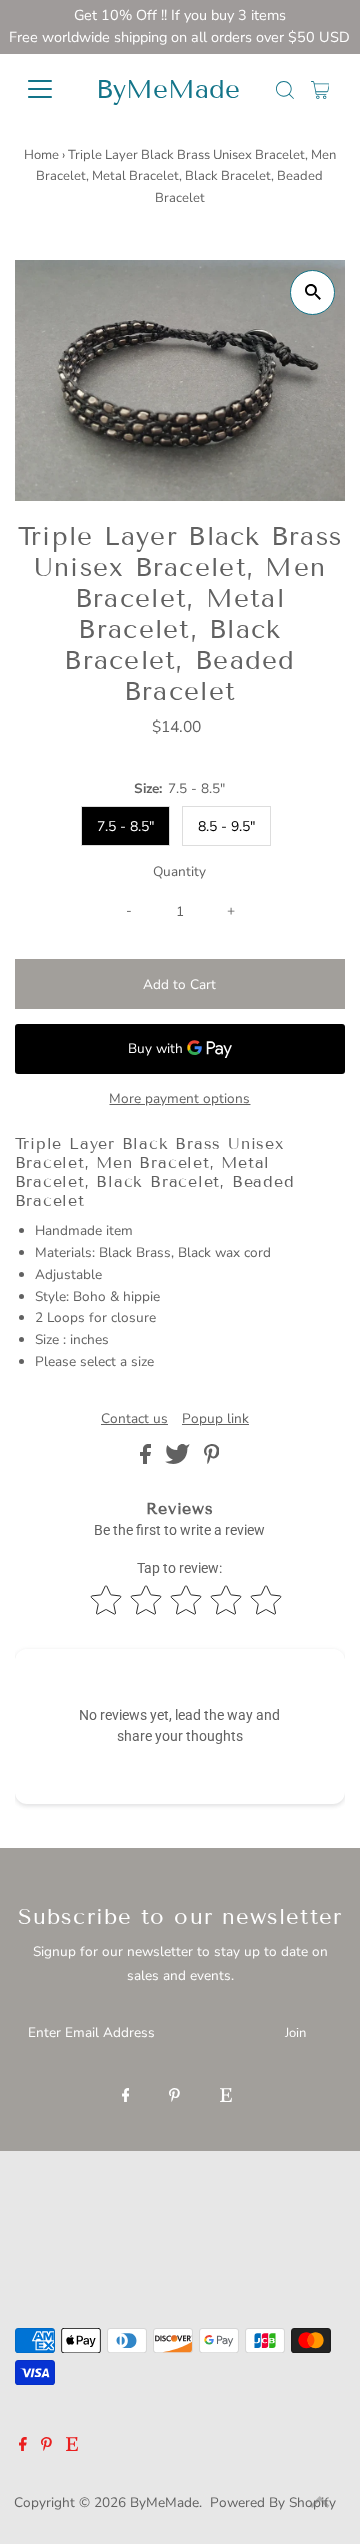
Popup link (215, 1419)
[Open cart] (320, 89)
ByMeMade (168, 89)
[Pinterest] (174, 2097)
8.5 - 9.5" (226, 826)
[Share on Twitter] (179, 1459)
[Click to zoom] (312, 292)
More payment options (179, 1098)
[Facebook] (126, 2097)
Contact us (134, 1419)
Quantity (179, 871)
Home (41, 155)
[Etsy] (226, 2097)
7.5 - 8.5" (125, 826)
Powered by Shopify (273, 2502)
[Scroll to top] (320, 2504)
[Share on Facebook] (147, 1459)
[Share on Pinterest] (212, 1459)
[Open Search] (285, 90)
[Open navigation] (44, 89)
